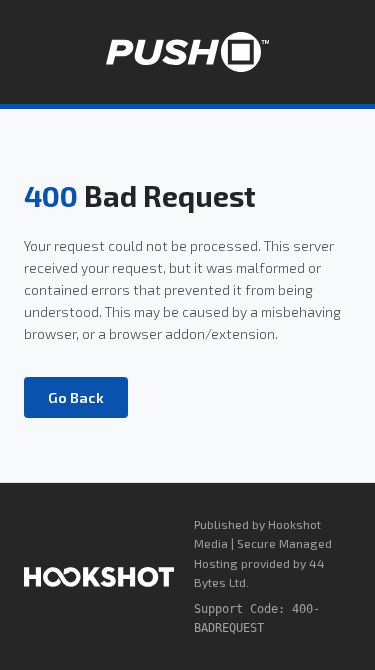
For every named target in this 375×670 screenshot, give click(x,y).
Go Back (76, 397)
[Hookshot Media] (99, 577)
